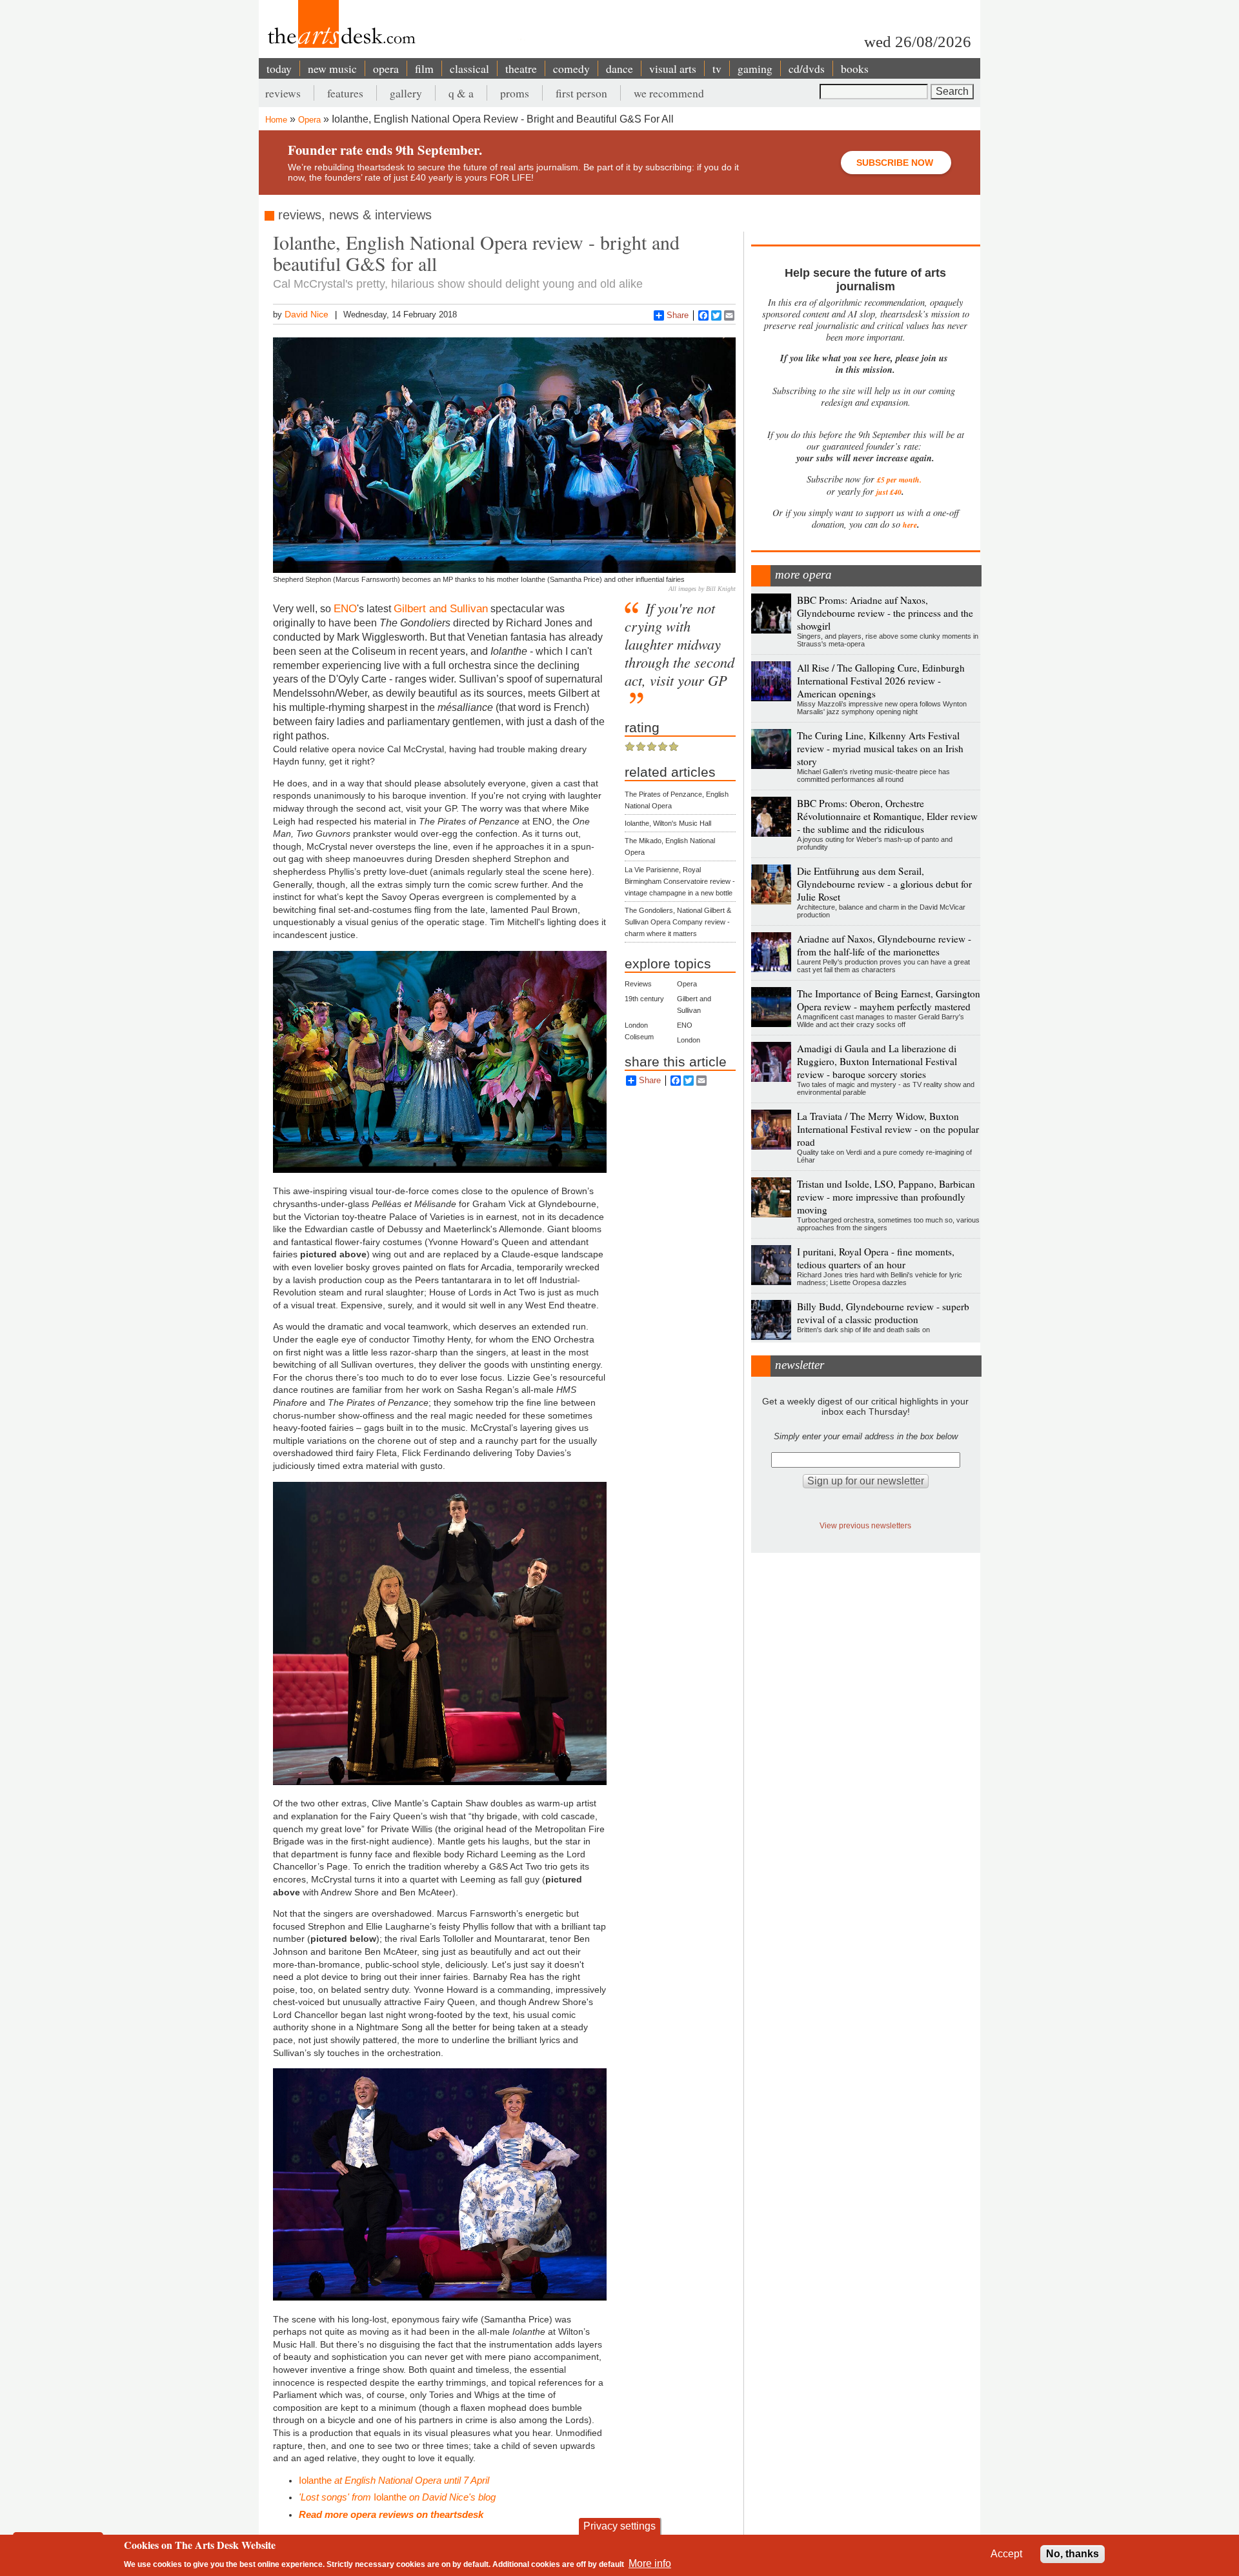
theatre (521, 68)
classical (469, 68)
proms (515, 93)
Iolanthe (394, 2480)
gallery (406, 93)
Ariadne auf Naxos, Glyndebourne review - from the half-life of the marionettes (884, 945)
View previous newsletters (865, 1525)
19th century (644, 999)
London (689, 1040)
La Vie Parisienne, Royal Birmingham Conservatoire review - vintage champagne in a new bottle (680, 881)
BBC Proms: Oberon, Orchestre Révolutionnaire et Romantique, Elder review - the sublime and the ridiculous (887, 816)
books (855, 68)
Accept (1006, 2554)
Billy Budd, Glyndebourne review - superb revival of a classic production (883, 1313)
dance (619, 68)
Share (678, 315)
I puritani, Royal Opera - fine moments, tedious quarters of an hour (876, 1258)
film (424, 68)
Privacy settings (619, 2526)
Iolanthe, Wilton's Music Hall (668, 823)
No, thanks (1073, 2554)
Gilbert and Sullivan (441, 608)
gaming (755, 68)
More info (650, 2563)
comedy (571, 68)
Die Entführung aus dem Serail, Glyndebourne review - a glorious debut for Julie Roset (884, 884)
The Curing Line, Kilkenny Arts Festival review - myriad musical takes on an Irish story (880, 748)
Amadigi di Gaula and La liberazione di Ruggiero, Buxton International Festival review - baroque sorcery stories (877, 1061)
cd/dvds (807, 68)
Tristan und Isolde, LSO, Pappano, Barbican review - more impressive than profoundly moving (886, 1197)
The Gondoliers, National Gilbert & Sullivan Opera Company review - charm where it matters (678, 922)
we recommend (669, 93)
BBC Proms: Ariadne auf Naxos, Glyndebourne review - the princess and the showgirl (885, 613)
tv (717, 68)
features (345, 93)
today (279, 68)
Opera (309, 120)
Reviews (638, 984)
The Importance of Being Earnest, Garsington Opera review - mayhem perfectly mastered (889, 1000)
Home (276, 120)
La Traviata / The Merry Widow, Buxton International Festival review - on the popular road (888, 1129)
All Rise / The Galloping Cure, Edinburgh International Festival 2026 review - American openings (881, 681)
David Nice (307, 314)
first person (581, 93)
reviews (283, 93)
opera (386, 68)
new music (332, 68)
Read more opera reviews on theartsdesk (391, 2514)
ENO (345, 608)
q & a (461, 93)
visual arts (673, 68)
